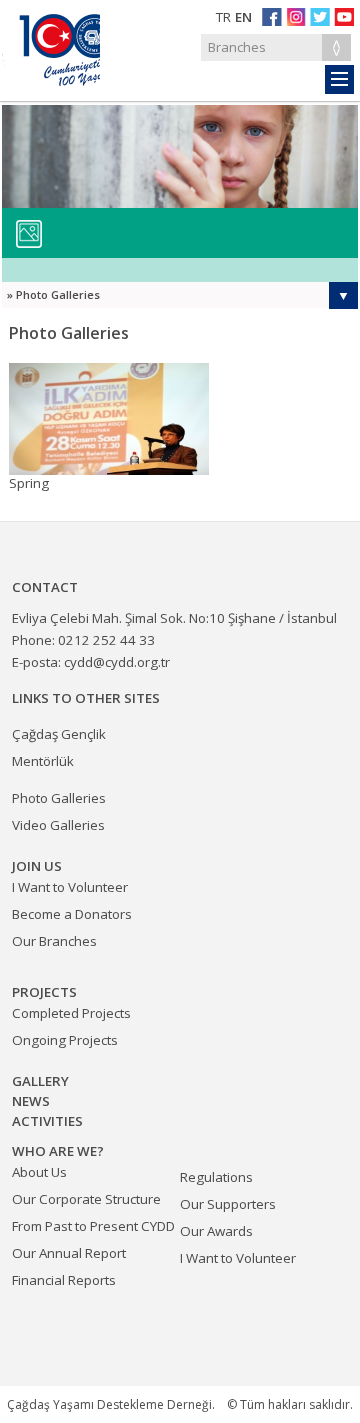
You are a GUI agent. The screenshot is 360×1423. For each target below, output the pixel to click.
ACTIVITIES (47, 1121)
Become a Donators (72, 914)
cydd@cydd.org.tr (117, 662)
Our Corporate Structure (86, 1199)
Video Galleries (58, 825)
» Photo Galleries (53, 294)
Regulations (216, 1177)
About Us (39, 1172)
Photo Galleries (59, 798)
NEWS (31, 1101)
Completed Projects (71, 1013)
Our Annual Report (69, 1253)
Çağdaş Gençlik (59, 734)
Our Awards (216, 1231)
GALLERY (40, 1081)
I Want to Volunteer (238, 1258)
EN (243, 17)
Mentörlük (43, 761)
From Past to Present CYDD (93, 1226)
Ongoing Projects (65, 1040)
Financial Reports (64, 1280)
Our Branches (54, 941)
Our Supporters (228, 1204)
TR (223, 17)
